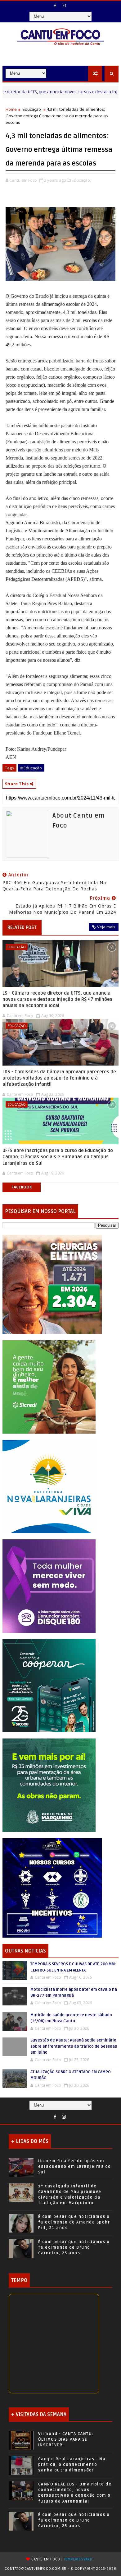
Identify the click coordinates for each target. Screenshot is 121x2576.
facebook (22, 1187)
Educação (32, 109)
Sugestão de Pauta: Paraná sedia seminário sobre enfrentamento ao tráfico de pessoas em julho (74, 2046)
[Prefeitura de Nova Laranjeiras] (49, 1486)
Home (11, 109)
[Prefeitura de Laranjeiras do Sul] (52, 1284)
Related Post (22, 927)
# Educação (31, 768)
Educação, (81, 180)
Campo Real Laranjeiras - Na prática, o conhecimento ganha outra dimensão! (72, 2465)
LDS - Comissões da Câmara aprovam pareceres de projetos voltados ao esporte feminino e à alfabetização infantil (59, 1078)
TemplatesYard (78, 2559)
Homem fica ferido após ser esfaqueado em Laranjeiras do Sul (75, 2167)
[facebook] (55, 6)
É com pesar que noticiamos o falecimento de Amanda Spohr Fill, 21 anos (74, 2222)
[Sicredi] (49, 1386)
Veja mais (106, 927)
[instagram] (64, 6)
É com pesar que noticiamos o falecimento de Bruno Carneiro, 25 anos (74, 2247)
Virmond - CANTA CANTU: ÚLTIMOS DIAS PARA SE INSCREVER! (66, 2439)
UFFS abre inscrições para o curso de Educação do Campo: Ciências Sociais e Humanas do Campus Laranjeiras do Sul (58, 1157)
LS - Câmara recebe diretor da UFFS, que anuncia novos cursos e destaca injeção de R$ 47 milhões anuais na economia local (57, 999)
